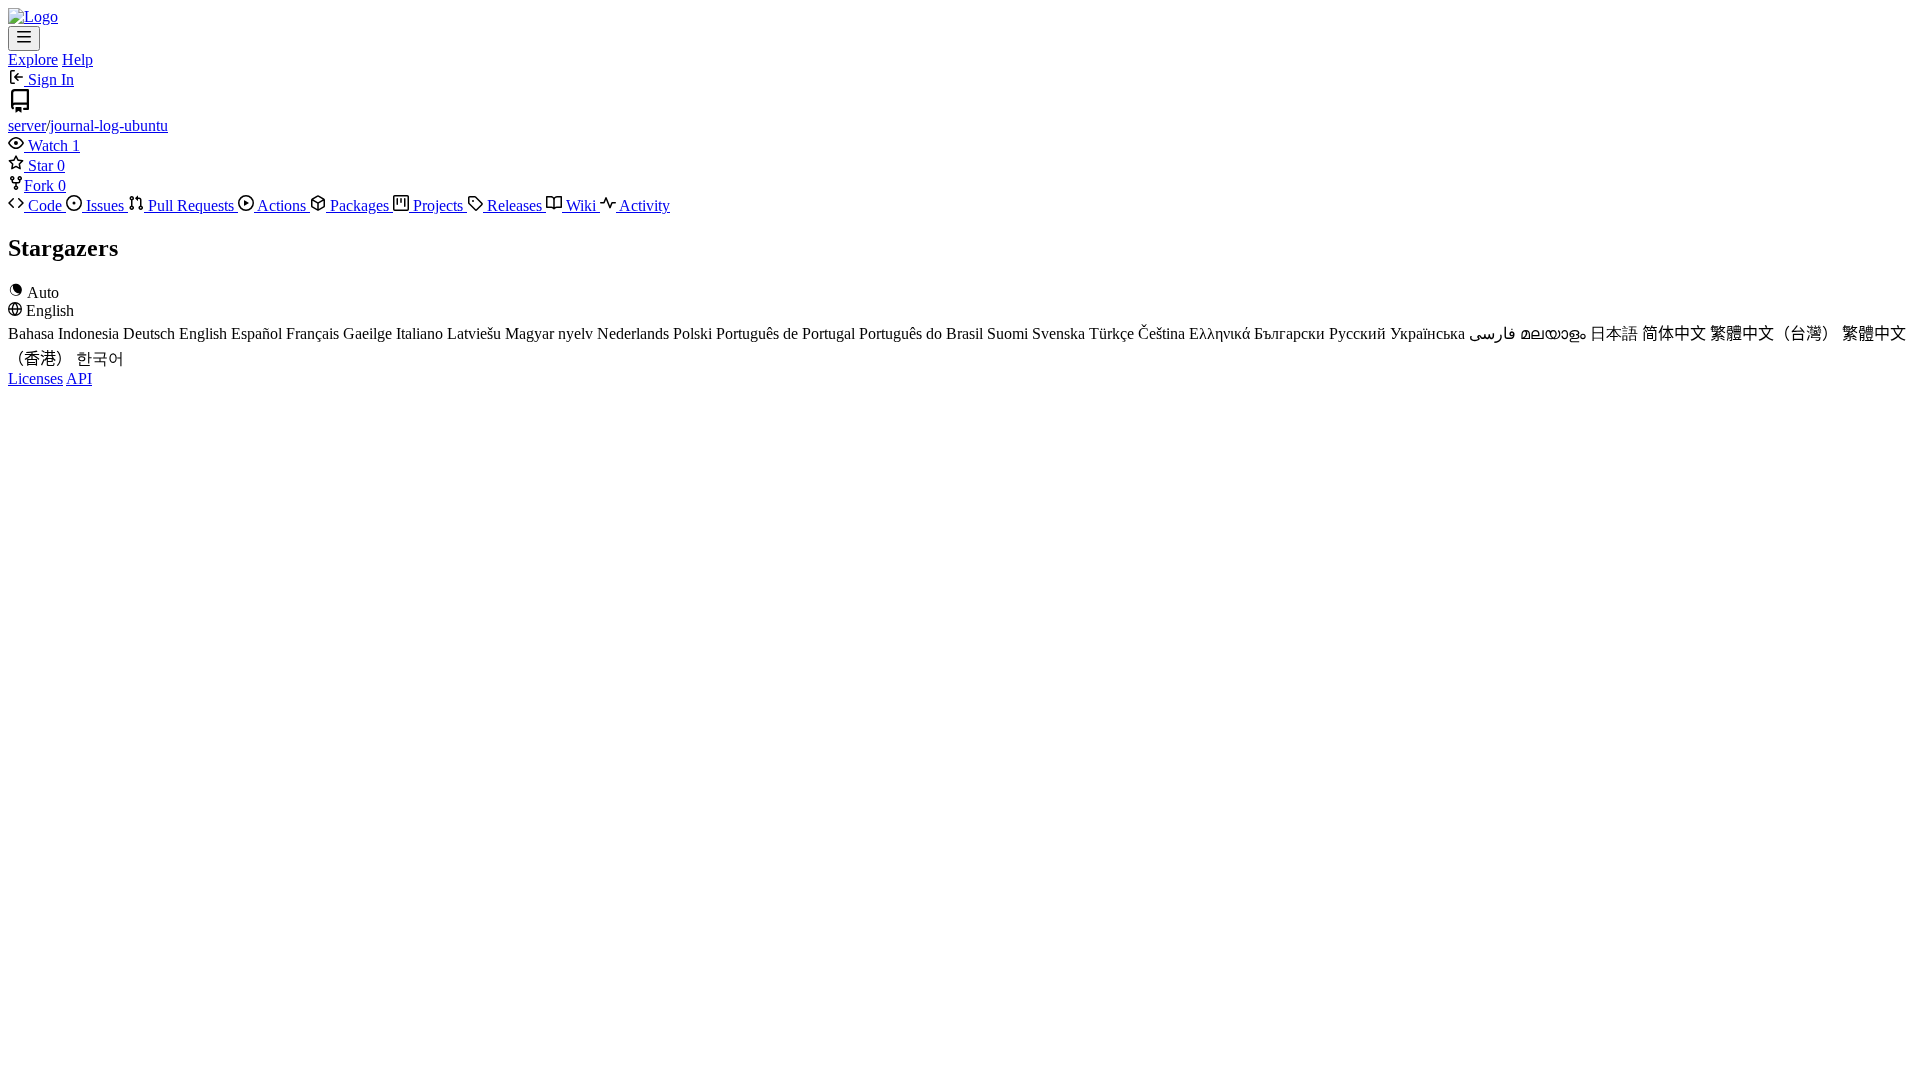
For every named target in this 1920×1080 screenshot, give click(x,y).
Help (77, 59)
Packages (359, 205)
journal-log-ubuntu (109, 125)
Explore (33, 59)
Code (45, 205)
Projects (438, 205)
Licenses (35, 378)
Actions (282, 205)
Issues (105, 205)
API (79, 378)
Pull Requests (191, 205)
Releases (514, 205)
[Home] (33, 16)
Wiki (581, 205)
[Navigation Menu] (24, 38)
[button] (40, 145)
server (27, 125)
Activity (643, 205)
